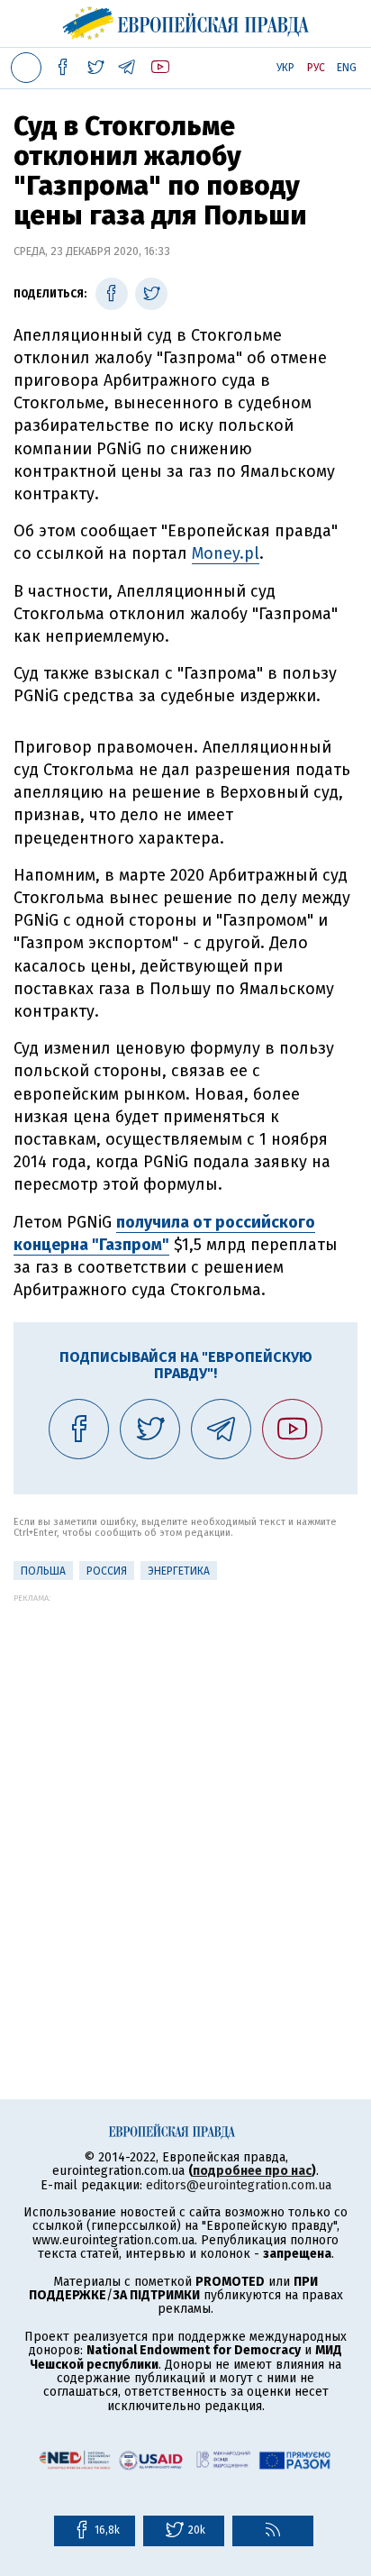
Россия (107, 1571)
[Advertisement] (185, 1788)
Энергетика (179, 1571)
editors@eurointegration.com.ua (239, 2185)
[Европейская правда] (186, 21)
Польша (43, 1571)
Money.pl (226, 553)
